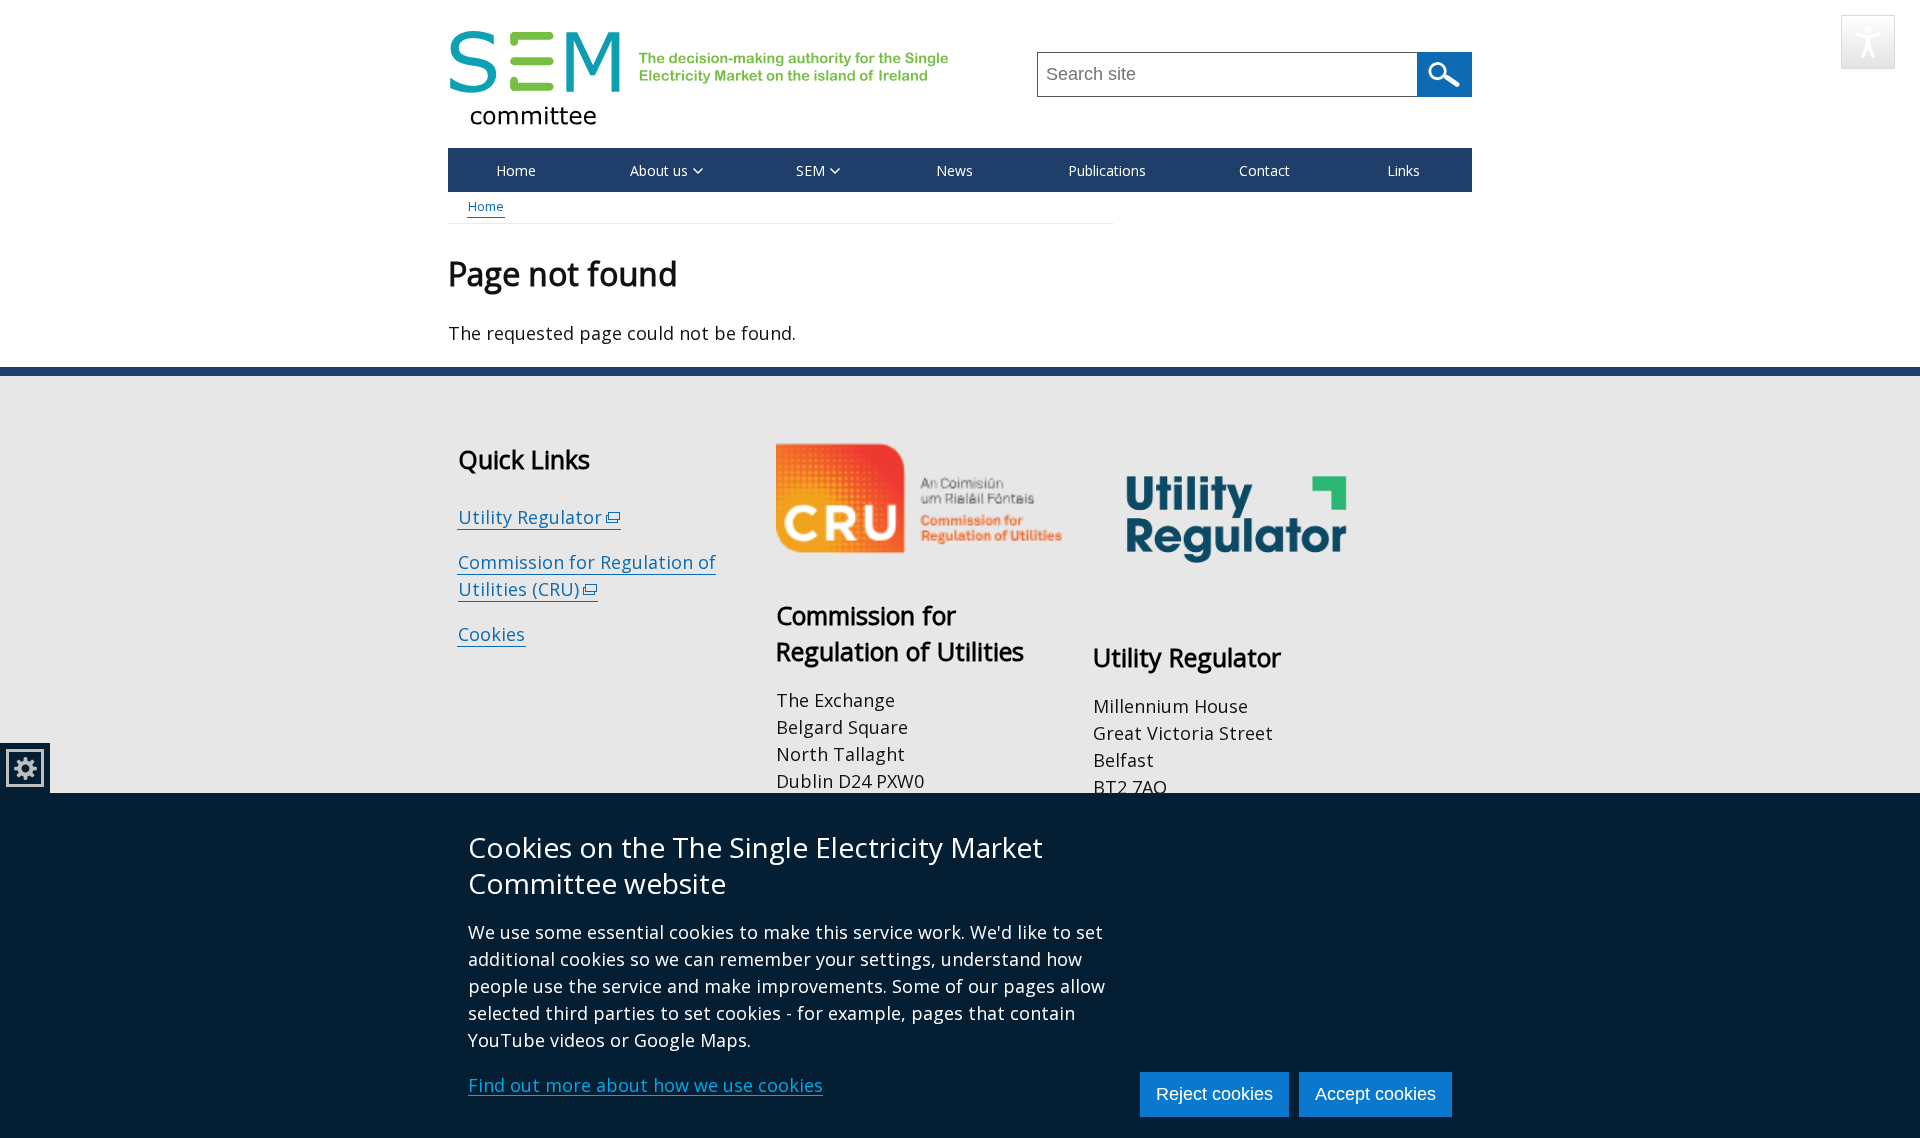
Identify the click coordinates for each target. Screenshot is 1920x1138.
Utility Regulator (539, 517)
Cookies (491, 634)
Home (516, 170)
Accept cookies (1375, 1094)
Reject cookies (1214, 1094)
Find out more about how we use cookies (645, 1085)
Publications (1107, 170)
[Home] (699, 77)
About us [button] (659, 170)
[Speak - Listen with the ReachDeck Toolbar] (1868, 42)
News (954, 170)
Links (1403, 170)
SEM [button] (810, 170)
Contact (1264, 170)
